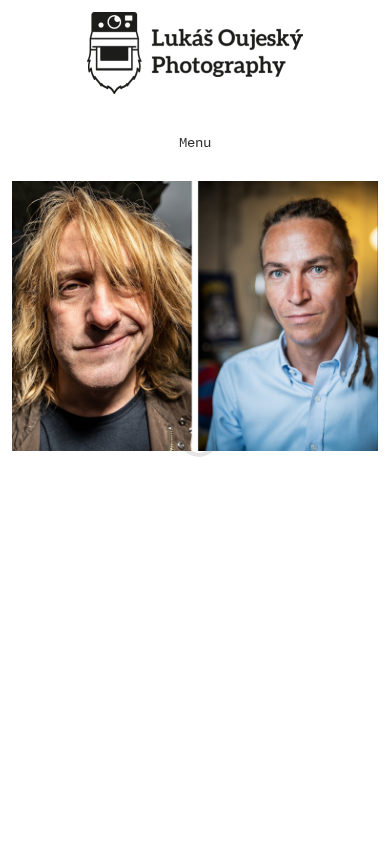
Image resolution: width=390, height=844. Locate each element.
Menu (195, 143)
